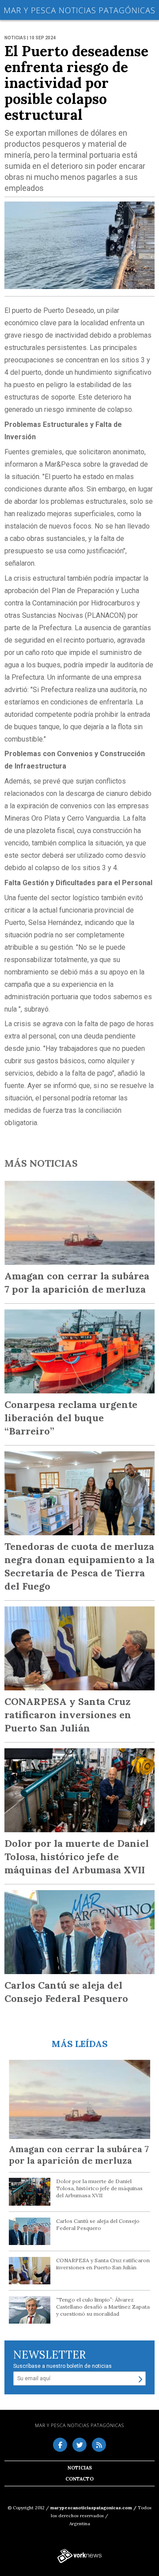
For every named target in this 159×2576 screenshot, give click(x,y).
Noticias (80, 2468)
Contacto (79, 2479)
